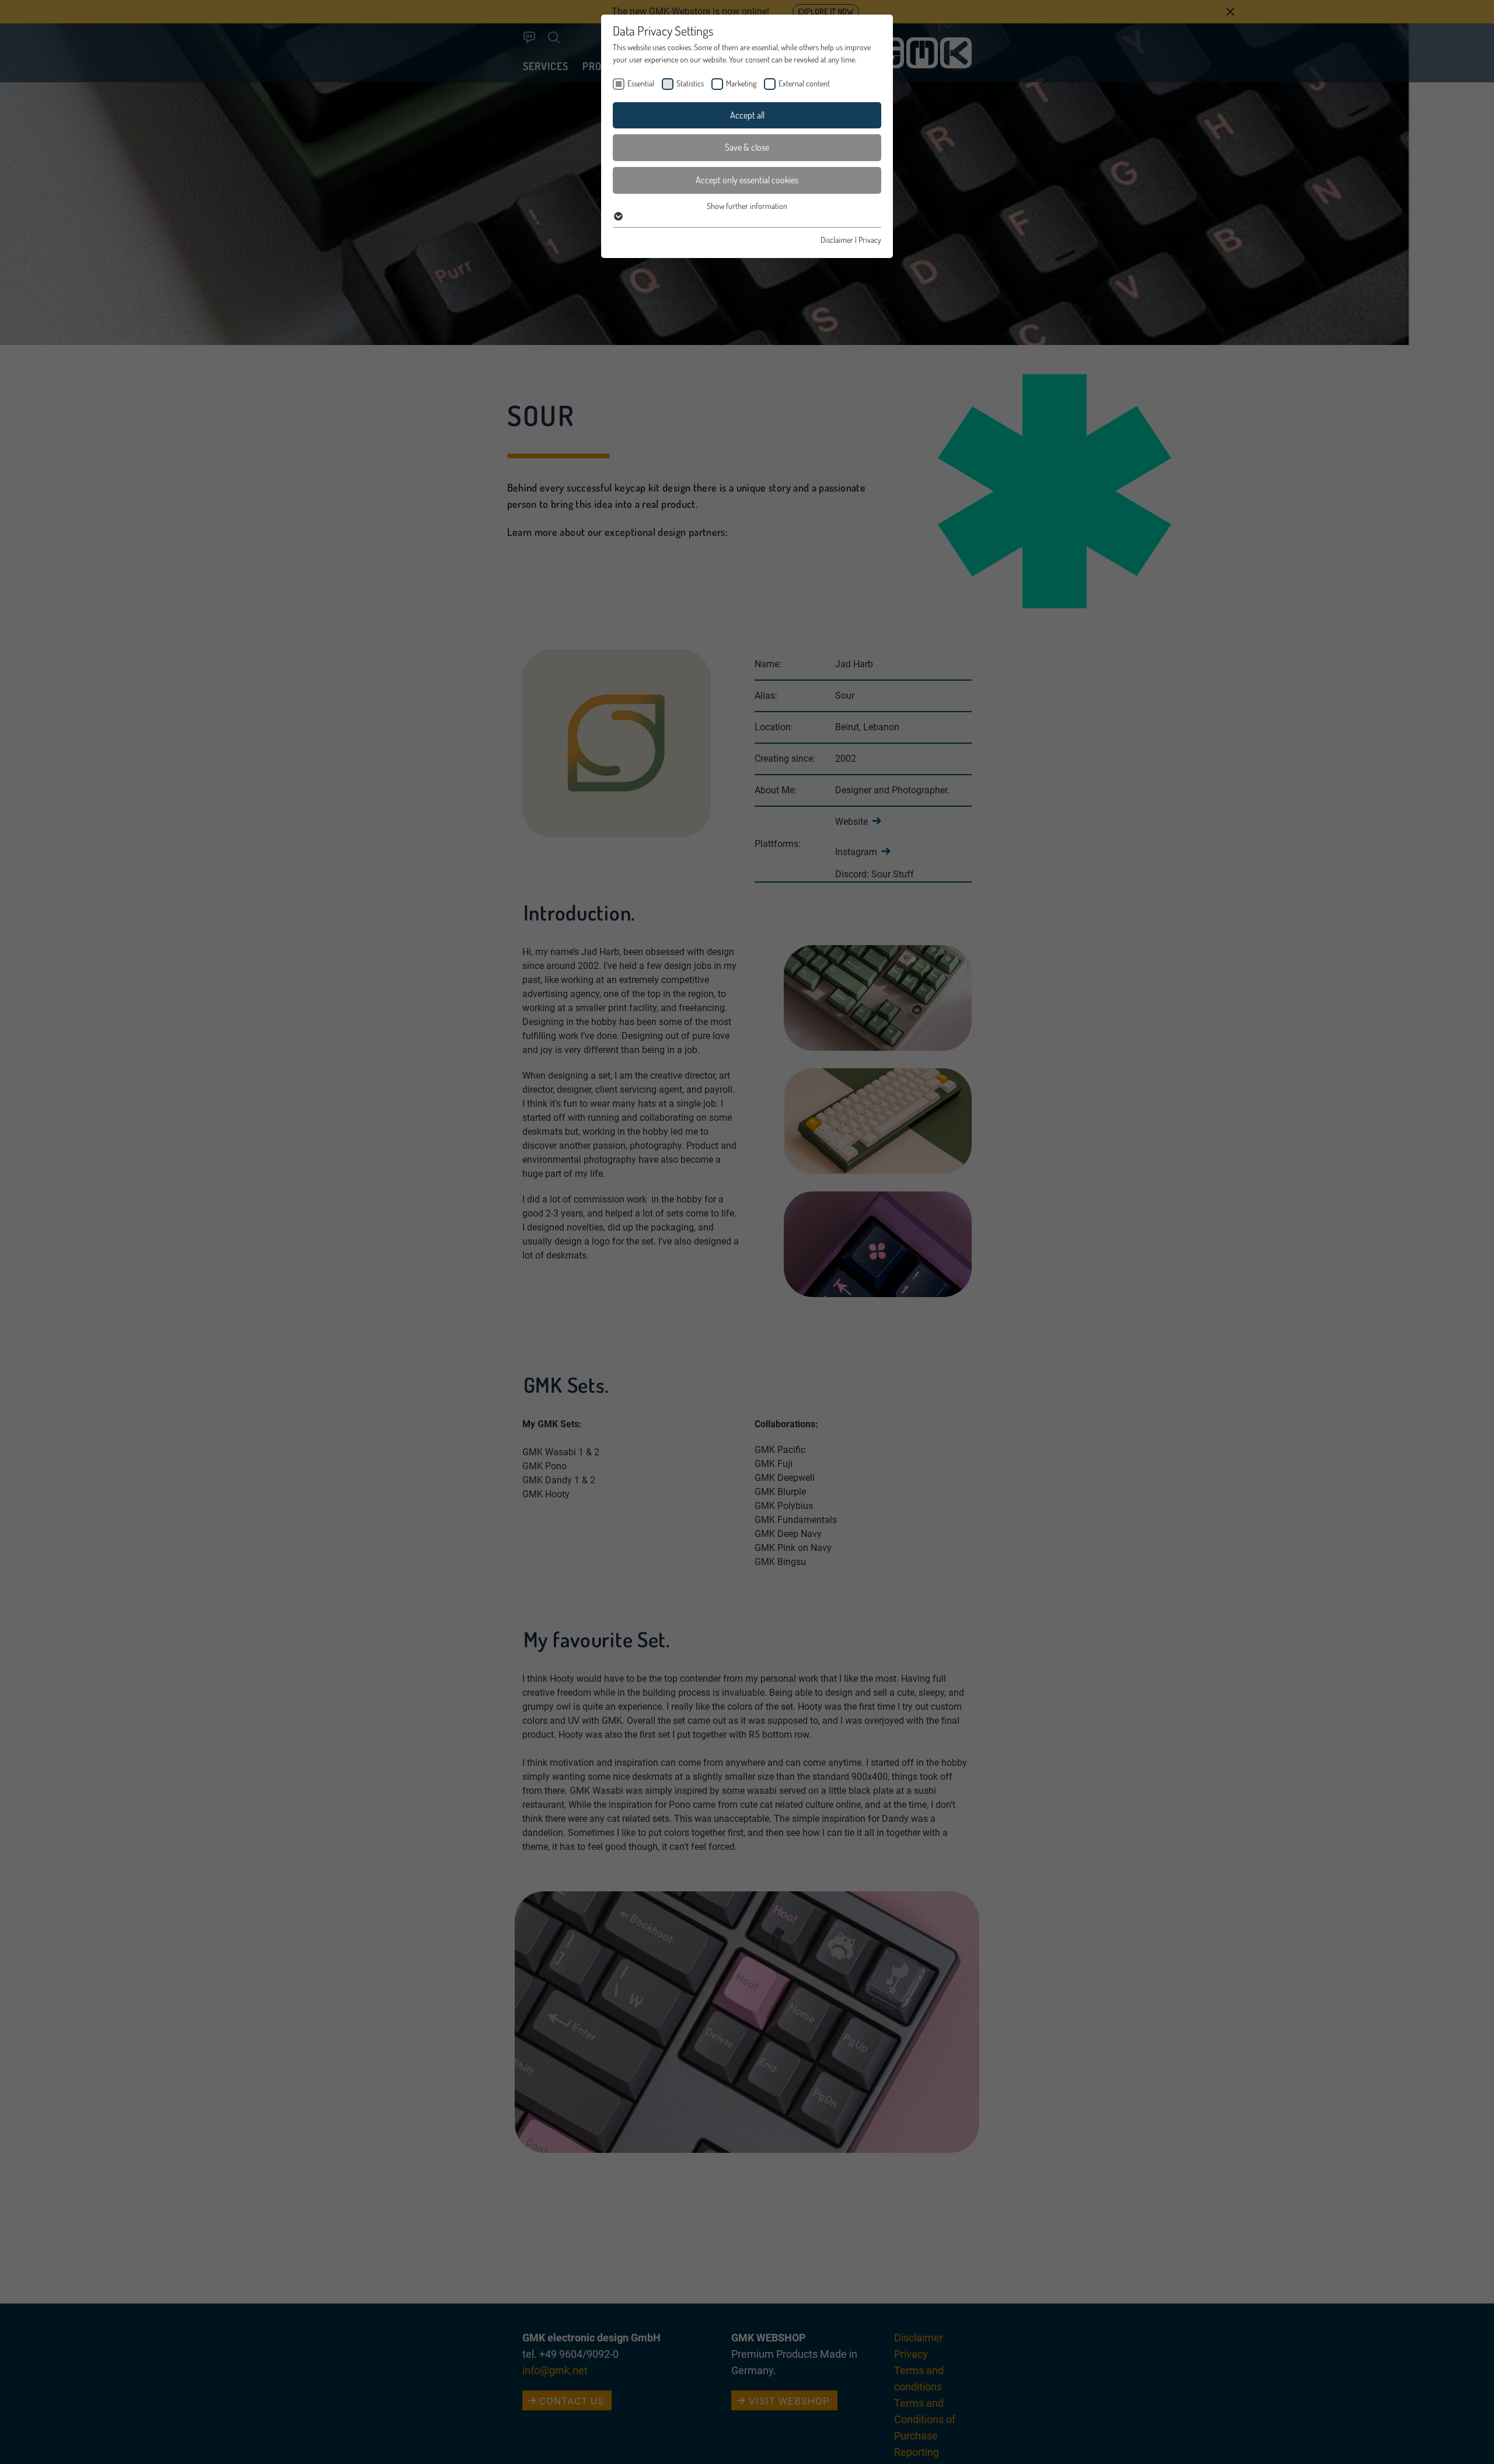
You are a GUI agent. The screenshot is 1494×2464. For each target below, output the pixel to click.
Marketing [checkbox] (741, 83)
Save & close (747, 147)
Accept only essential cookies (747, 180)
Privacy (870, 240)
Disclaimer (837, 240)
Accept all (747, 115)
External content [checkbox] (804, 83)
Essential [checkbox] (641, 83)
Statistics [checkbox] (690, 83)
